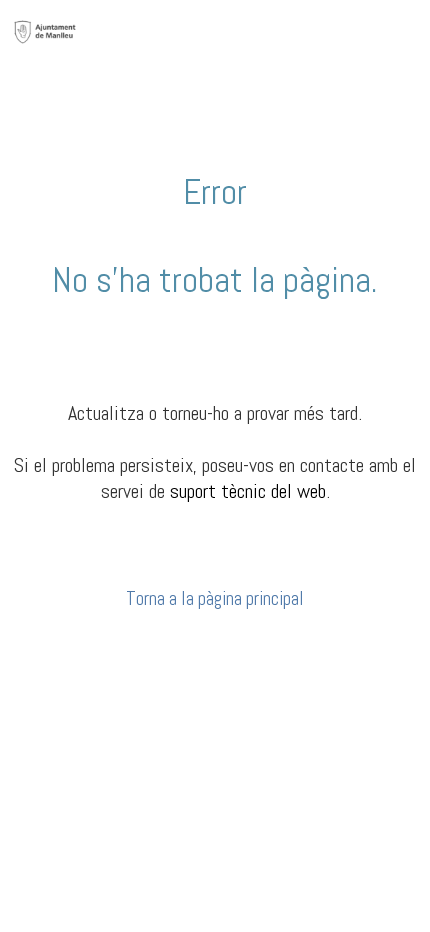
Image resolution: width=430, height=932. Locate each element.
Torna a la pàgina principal (215, 598)
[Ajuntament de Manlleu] (45, 30)
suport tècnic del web (248, 491)
